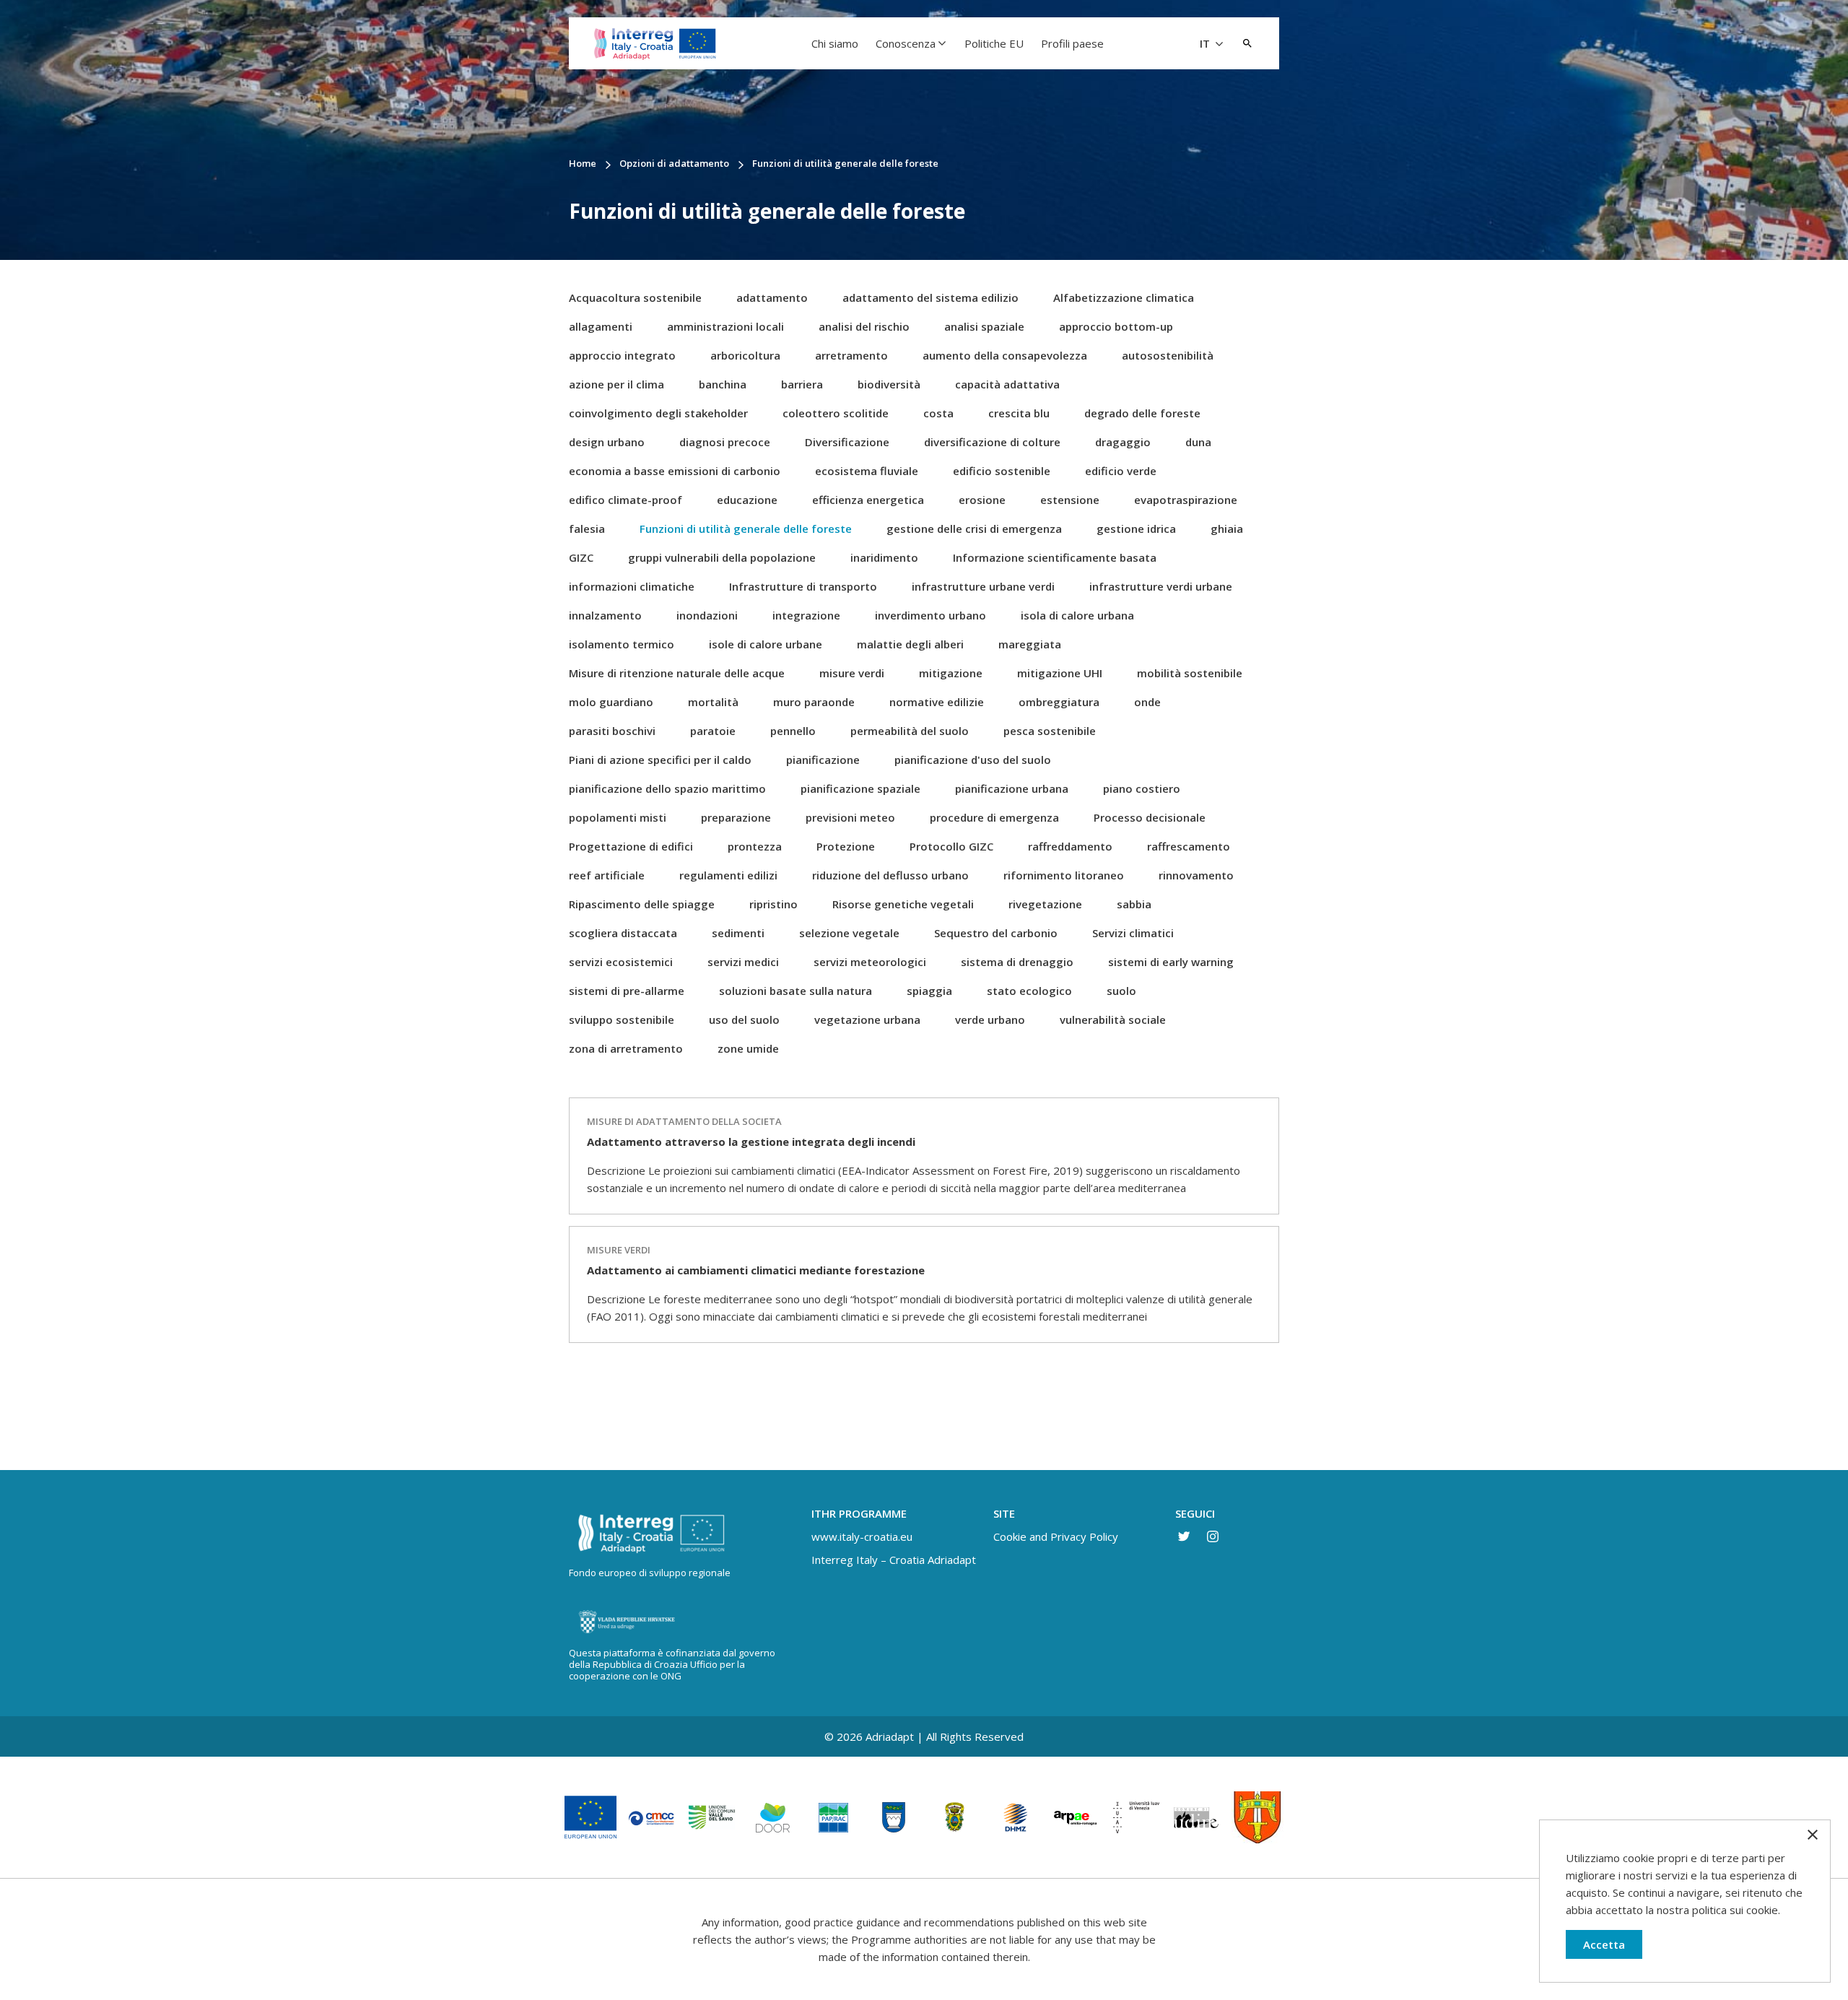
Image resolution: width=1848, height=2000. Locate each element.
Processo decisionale (1150, 817)
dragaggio (1123, 442)
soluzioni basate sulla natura (796, 991)
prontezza (755, 846)
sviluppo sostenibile (622, 1019)
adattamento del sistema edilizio (930, 297)
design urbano (607, 442)
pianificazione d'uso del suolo (973, 760)
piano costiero (1142, 788)
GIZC (581, 557)
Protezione (846, 846)
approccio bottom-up (1116, 326)
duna (1198, 442)
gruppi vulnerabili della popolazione (722, 557)
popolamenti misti (618, 817)
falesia (587, 529)
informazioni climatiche (632, 586)
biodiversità (889, 384)
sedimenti (738, 933)
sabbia (1134, 904)
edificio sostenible (1002, 471)
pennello (793, 731)
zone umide (748, 1048)
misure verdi (852, 673)
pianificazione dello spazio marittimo (667, 788)
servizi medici (743, 962)
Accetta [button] (1604, 1944)
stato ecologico (1029, 991)
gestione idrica (1136, 529)
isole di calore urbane (766, 644)
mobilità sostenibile (1190, 673)
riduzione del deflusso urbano (890, 875)
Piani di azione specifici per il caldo (660, 760)
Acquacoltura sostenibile (635, 297)
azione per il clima (616, 384)
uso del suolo (744, 1019)
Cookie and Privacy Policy (1056, 1536)
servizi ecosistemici (621, 962)
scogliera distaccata (623, 933)
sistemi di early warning (1171, 962)
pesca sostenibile (1050, 731)
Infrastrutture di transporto (803, 586)
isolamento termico (622, 644)
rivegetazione (1045, 904)
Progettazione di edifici (631, 846)
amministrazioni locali (725, 326)
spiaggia (929, 991)
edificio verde (1121, 471)
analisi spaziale (984, 326)
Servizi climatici (1133, 933)
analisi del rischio (864, 326)
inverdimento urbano (930, 615)
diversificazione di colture (992, 442)
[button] (1247, 43)
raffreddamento (1070, 846)
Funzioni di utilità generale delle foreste (746, 529)
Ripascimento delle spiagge (642, 904)
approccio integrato (622, 355)
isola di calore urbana (1077, 615)
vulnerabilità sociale (1113, 1019)
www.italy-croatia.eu (862, 1536)
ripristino (773, 904)
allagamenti (601, 326)
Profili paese (1072, 43)
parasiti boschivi (612, 731)
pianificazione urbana (1012, 788)
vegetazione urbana (867, 1019)
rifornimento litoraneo (1064, 875)
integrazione (806, 615)
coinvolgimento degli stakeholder (658, 413)
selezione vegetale (849, 933)
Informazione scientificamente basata (1055, 557)
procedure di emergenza (994, 817)
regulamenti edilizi (728, 875)
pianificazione (823, 760)
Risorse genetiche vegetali (903, 904)
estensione (1070, 500)
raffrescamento (1189, 846)
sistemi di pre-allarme (627, 991)
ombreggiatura (1059, 702)
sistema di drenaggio (1017, 962)
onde (1147, 702)
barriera (802, 384)
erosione (982, 500)
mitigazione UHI (1060, 673)
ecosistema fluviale (867, 471)
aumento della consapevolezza (1005, 355)
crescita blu (1019, 413)
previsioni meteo (850, 817)
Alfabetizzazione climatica (1124, 297)
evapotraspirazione (1186, 500)
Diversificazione (847, 442)
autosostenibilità (1168, 355)
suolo (1121, 991)
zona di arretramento (626, 1048)
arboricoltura (745, 355)
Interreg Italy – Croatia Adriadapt (894, 1560)
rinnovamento (1196, 875)
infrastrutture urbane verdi (983, 586)
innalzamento (605, 615)
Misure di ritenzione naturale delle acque (677, 673)
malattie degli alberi (910, 644)
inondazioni (707, 615)
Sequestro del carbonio (996, 933)
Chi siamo (835, 43)
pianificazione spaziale (860, 788)
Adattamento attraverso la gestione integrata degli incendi (751, 1142)
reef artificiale (607, 875)
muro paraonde (814, 702)
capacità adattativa (1007, 384)
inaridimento (884, 557)
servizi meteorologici (870, 962)
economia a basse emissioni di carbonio (675, 471)
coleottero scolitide (836, 413)
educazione (747, 500)
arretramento (851, 355)
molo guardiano (611, 702)
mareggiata (1030, 644)
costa (938, 413)
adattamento (772, 297)
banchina (723, 384)
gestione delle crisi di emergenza (974, 529)
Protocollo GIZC (951, 846)
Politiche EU (994, 43)
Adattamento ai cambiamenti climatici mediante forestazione (756, 1270)
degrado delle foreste (1142, 413)
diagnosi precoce (725, 442)
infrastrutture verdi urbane (1161, 586)
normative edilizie (937, 702)
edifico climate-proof (626, 500)
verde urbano (990, 1019)
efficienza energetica (868, 500)
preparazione (736, 817)
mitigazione (951, 673)
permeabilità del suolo (910, 731)
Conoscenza (906, 43)
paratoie (713, 731)
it (1206, 43)
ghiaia (1227, 529)
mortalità (713, 702)
